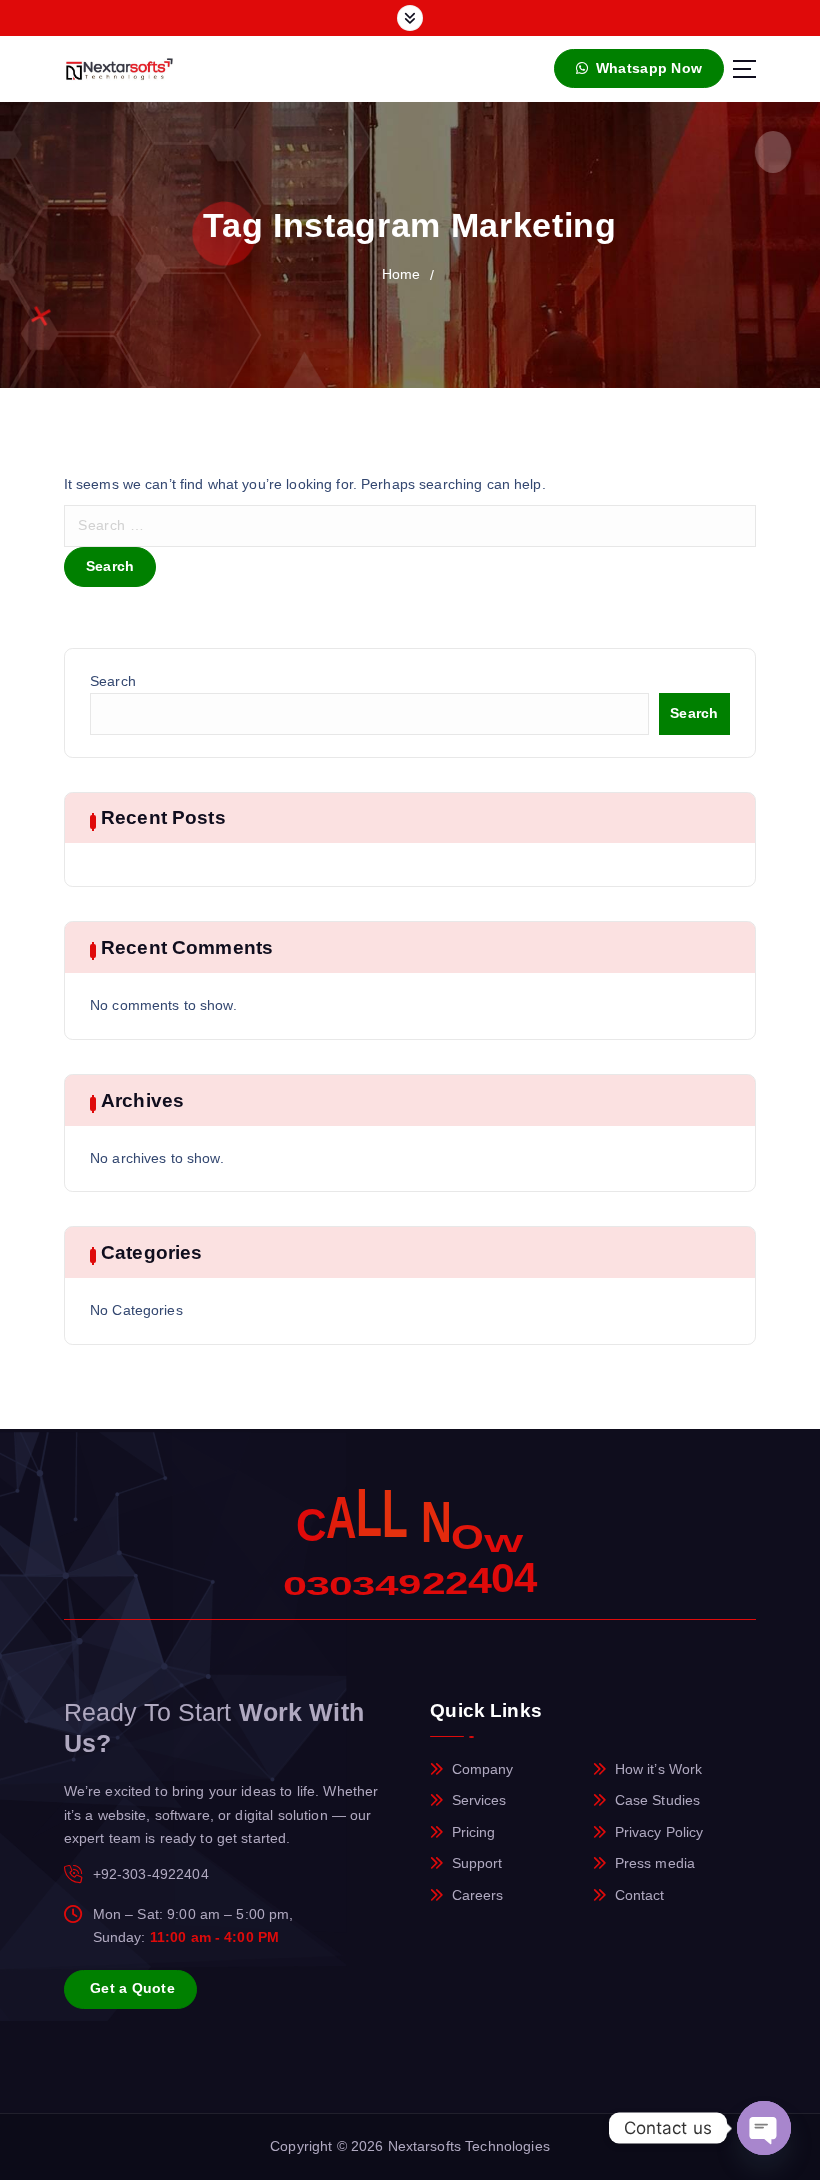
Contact (640, 1895)
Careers (478, 1895)
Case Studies (658, 1800)
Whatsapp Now (647, 68)
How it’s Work (659, 1769)
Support (477, 1863)
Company (483, 1769)
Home (401, 274)
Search (113, 681)
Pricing (474, 1832)
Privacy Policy (659, 1832)
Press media (655, 1863)
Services (479, 1800)
